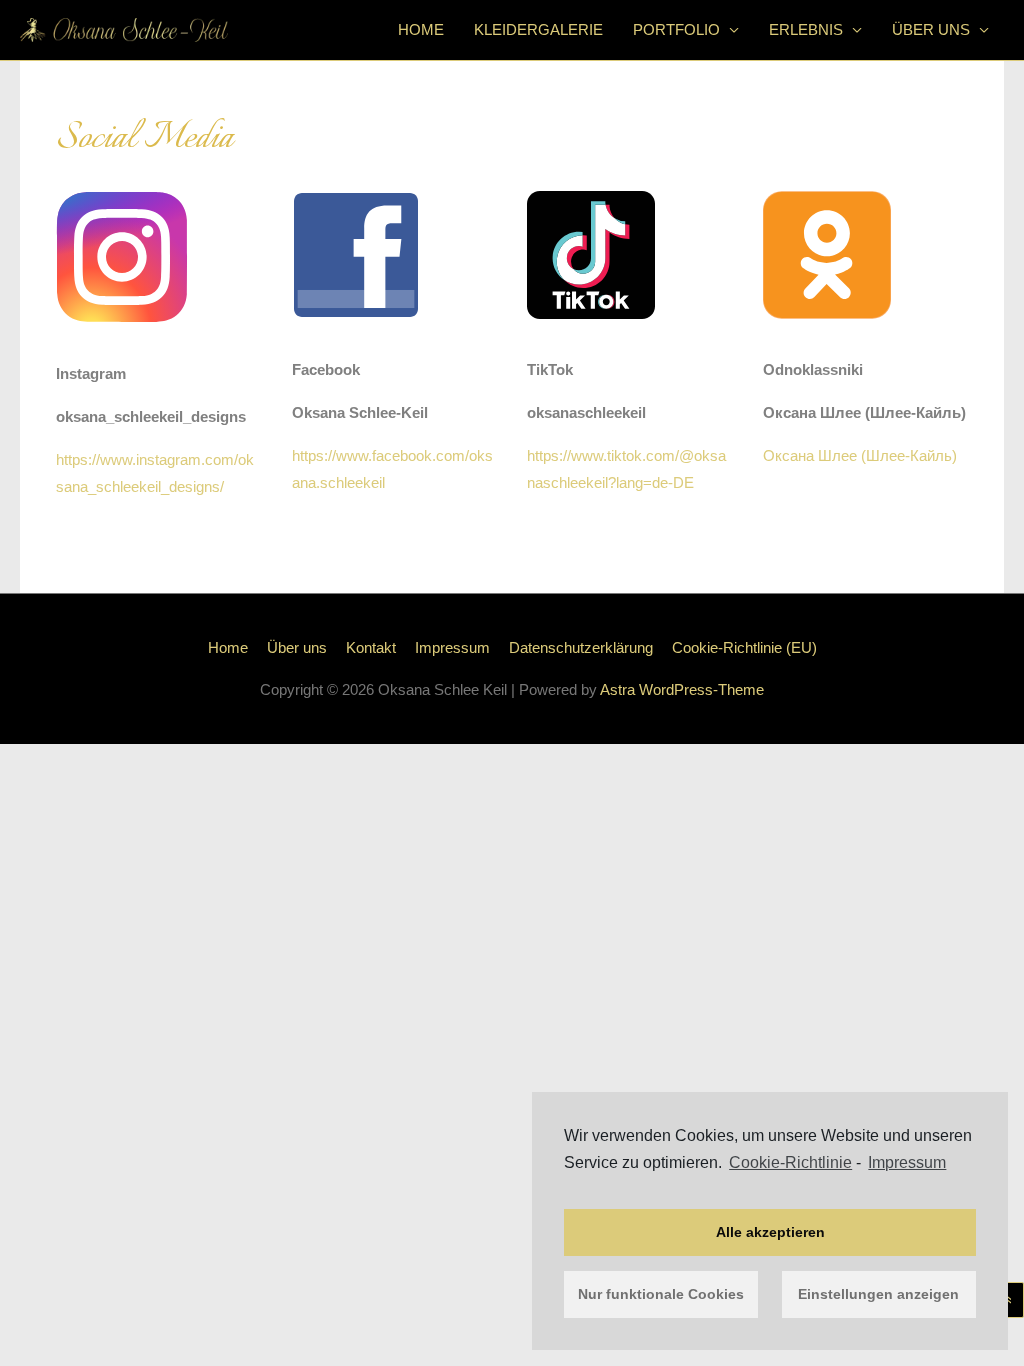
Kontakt (371, 647)
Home (421, 29)
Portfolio (676, 29)
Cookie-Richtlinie (790, 1162)
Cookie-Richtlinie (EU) (744, 647)
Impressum (907, 1162)
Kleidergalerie (538, 29)
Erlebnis (806, 29)
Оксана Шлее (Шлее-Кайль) (860, 455)
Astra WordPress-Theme (682, 689)
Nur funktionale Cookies (661, 1294)
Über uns (931, 29)
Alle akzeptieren (770, 1232)
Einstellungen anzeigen (878, 1294)
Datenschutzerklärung (581, 647)
